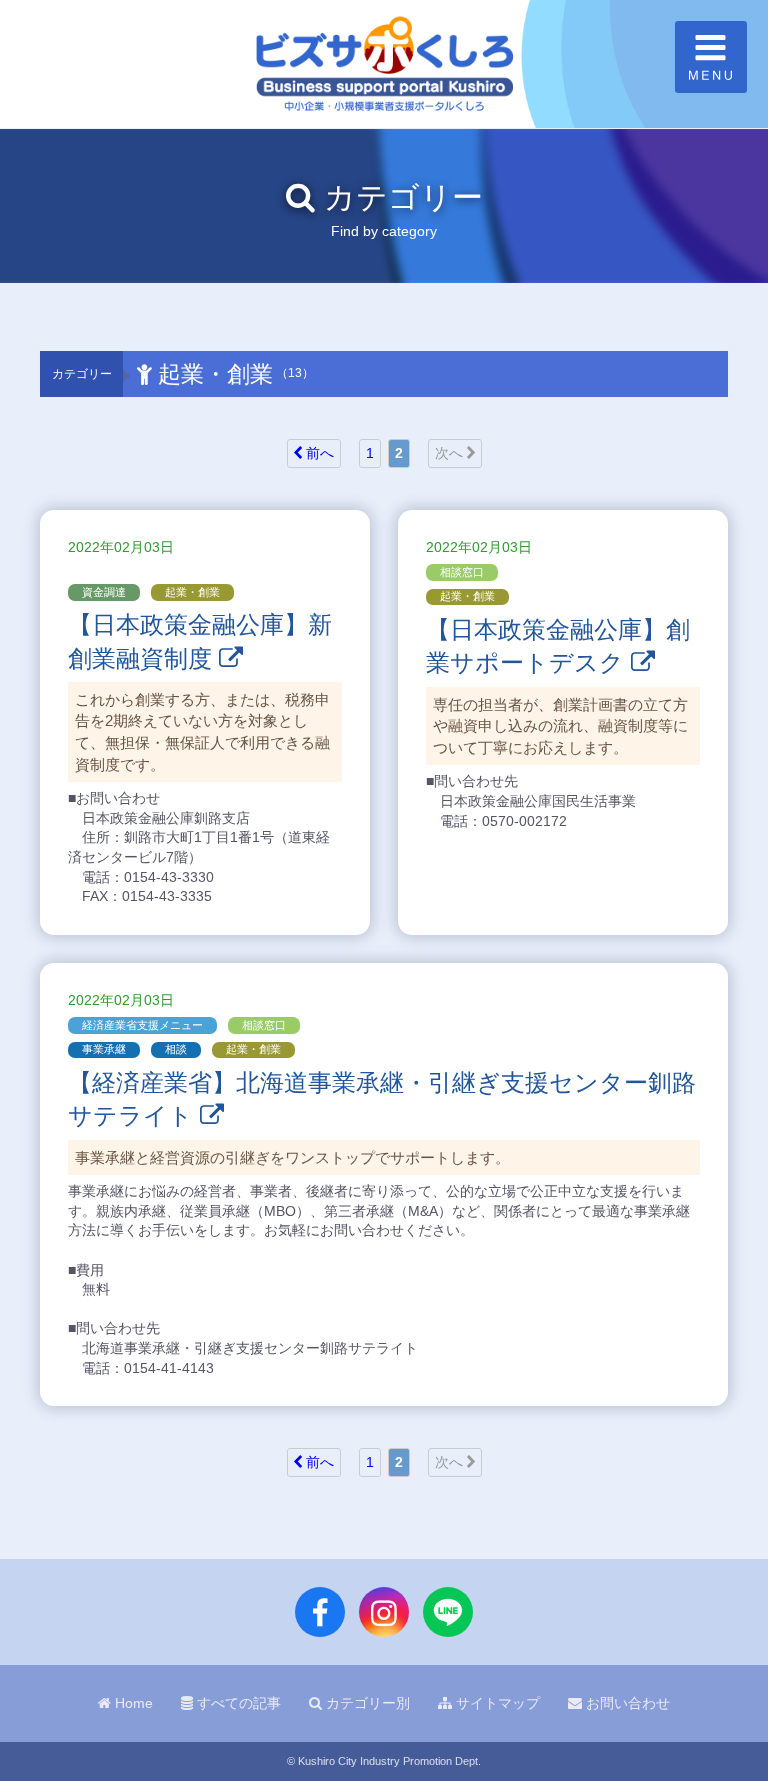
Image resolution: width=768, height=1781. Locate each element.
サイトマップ (496, 1703)
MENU (711, 57)
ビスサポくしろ (384, 64)
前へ (318, 453)
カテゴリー (82, 374)
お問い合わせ (626, 1703)
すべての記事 (237, 1703)
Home (132, 1703)
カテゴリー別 (366, 1703)
